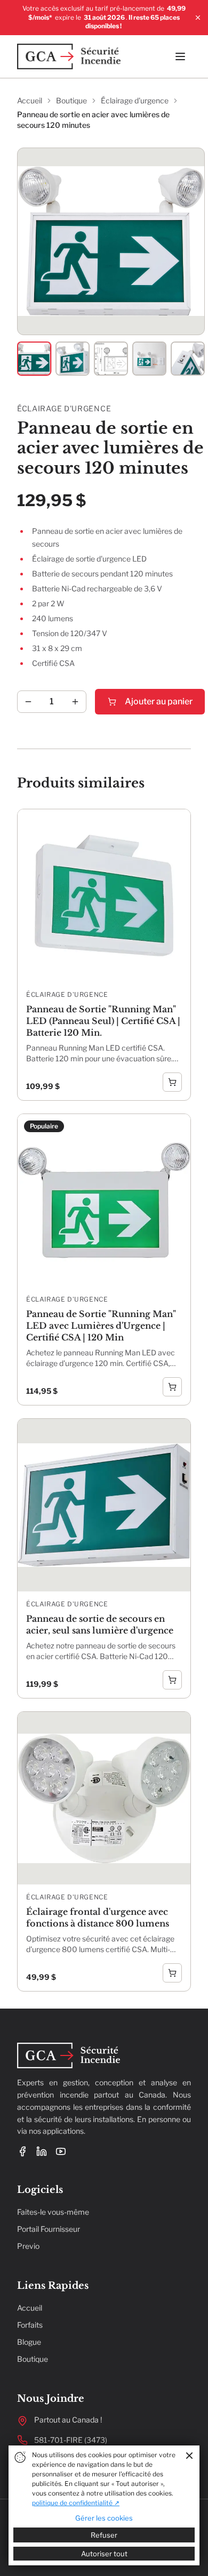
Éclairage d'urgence (135, 100)
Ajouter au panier (159, 701)
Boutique (71, 100)
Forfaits (30, 2325)
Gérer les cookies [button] (104, 2518)
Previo (28, 2246)
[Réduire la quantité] (28, 702)
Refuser (104, 2535)
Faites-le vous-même (53, 2212)
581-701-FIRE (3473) (71, 2440)
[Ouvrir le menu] (180, 56)
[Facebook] (22, 2151)
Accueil (30, 100)
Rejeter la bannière (189, 2456)
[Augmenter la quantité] (75, 702)
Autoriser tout (104, 2554)
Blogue (29, 2342)
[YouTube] (61, 2151)
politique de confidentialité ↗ (76, 2503)
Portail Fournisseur (49, 2229)
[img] (20, 2457)
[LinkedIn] (42, 2151)
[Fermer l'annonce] (198, 18)
